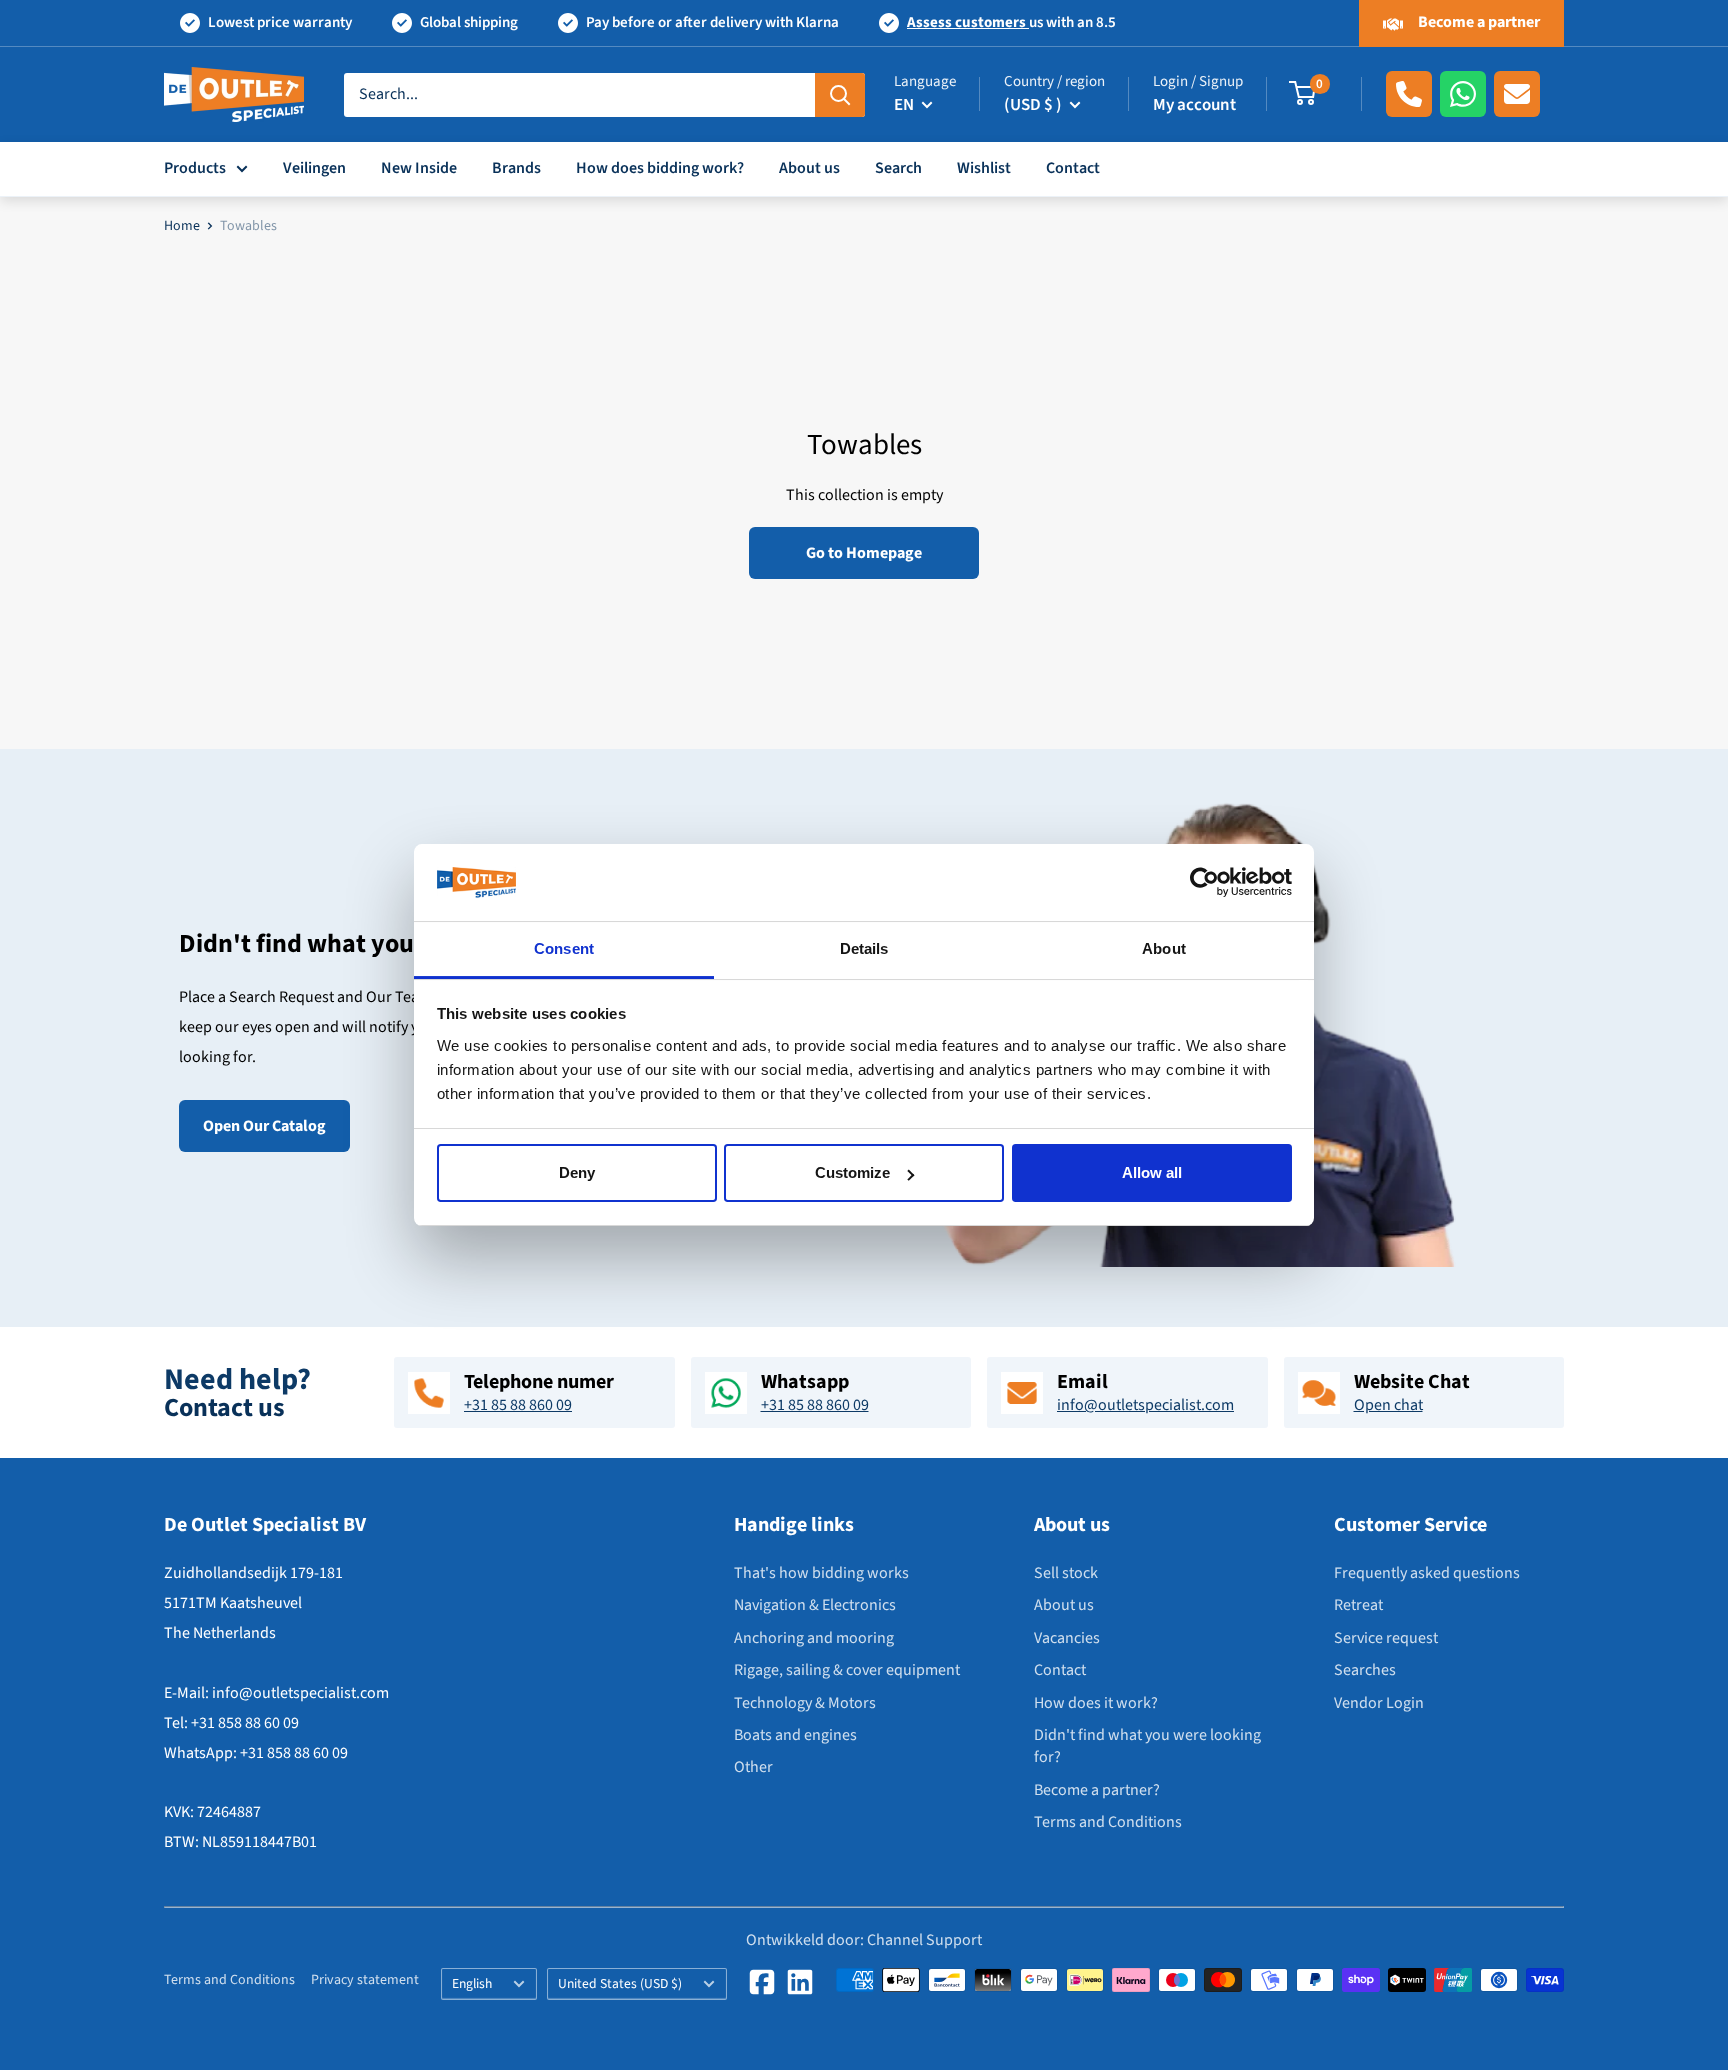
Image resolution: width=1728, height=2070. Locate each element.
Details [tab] (864, 948)
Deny (577, 1172)
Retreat (1358, 1605)
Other (753, 1767)
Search (898, 168)
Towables (248, 226)
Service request (1386, 1638)
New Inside (419, 168)
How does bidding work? (660, 168)
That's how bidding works (821, 1573)
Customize (852, 1172)
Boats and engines (795, 1735)
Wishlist (984, 168)
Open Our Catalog (264, 1126)
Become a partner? (1097, 1790)
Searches (1365, 1670)
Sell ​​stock (1066, 1573)
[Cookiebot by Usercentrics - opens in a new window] (1204, 883)
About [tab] (1164, 948)
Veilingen (314, 168)
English (472, 1983)
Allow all (1152, 1172)
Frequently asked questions (1427, 1573)
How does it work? (1096, 1703)
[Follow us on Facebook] (762, 1982)
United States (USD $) (620, 1983)
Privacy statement (365, 1980)
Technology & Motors (805, 1703)
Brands (516, 168)
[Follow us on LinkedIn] (800, 1982)
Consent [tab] (564, 948)
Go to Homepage (864, 553)
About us (809, 168)
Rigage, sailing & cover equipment (847, 1670)
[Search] (840, 94)
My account (1194, 105)
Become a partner (1477, 22)
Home (182, 226)
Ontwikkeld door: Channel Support (864, 1940)
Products (195, 168)
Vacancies (1067, 1638)
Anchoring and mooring (814, 1638)
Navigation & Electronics (815, 1605)
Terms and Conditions (1108, 1822)
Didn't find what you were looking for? (1147, 1746)
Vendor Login (1379, 1703)
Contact (1073, 168)
